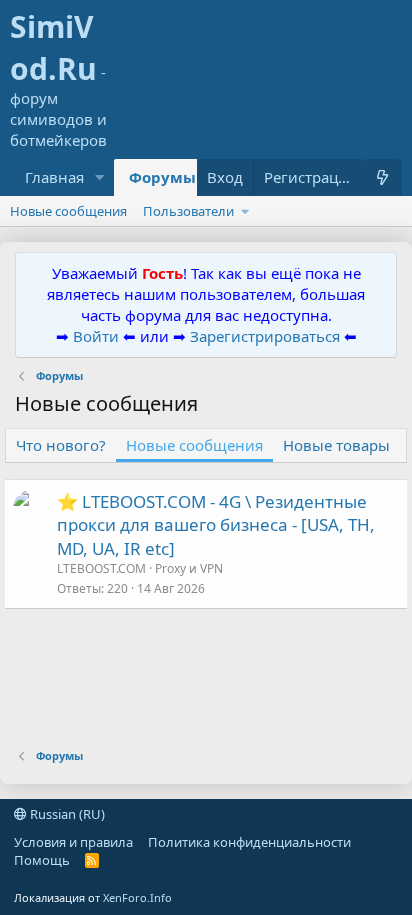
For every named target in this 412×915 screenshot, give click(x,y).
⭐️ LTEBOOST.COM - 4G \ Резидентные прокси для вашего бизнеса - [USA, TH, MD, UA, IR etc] (216, 525)
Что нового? (61, 445)
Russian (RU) (66, 814)
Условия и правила (73, 842)
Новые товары (336, 445)
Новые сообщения (68, 211)
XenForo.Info (137, 897)
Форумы (162, 177)
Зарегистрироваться (267, 336)
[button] (100, 177)
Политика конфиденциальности (249, 842)
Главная (54, 177)
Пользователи (188, 211)
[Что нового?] (382, 177)
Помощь (42, 860)
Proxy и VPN (189, 568)
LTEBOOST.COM (101, 568)
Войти (96, 336)
